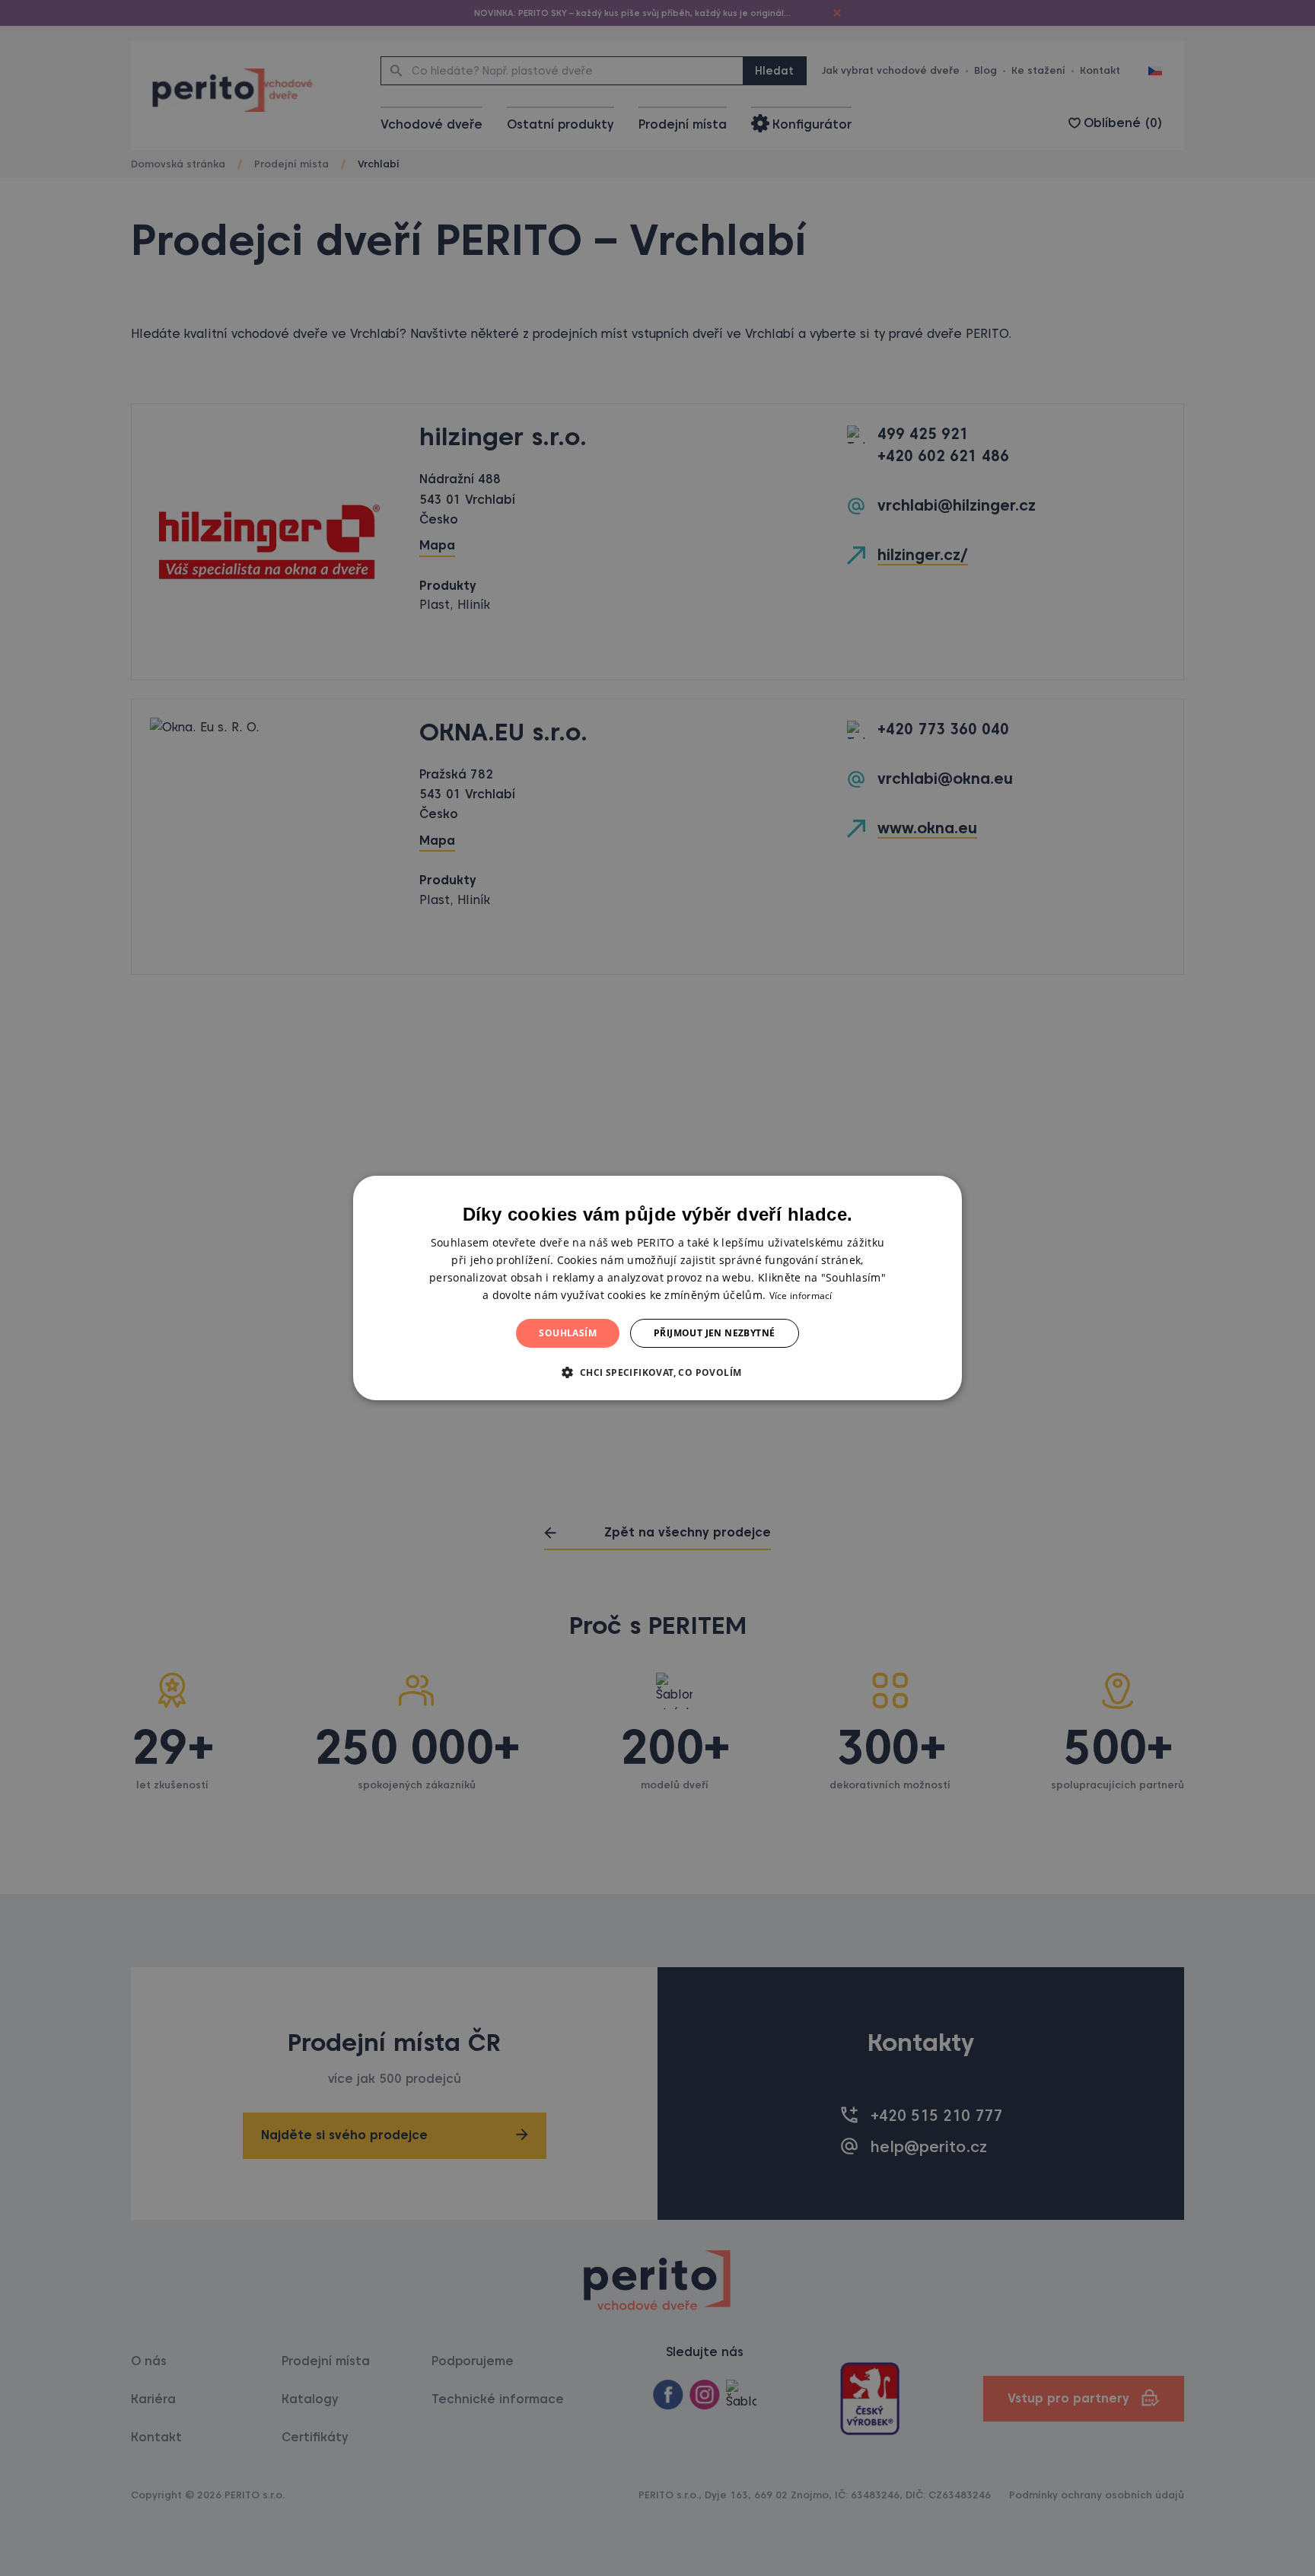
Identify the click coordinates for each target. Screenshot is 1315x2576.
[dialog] (657, 1288)
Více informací (801, 1296)
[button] (657, 1372)
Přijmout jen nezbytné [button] (714, 1333)
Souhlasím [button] (568, 1333)
